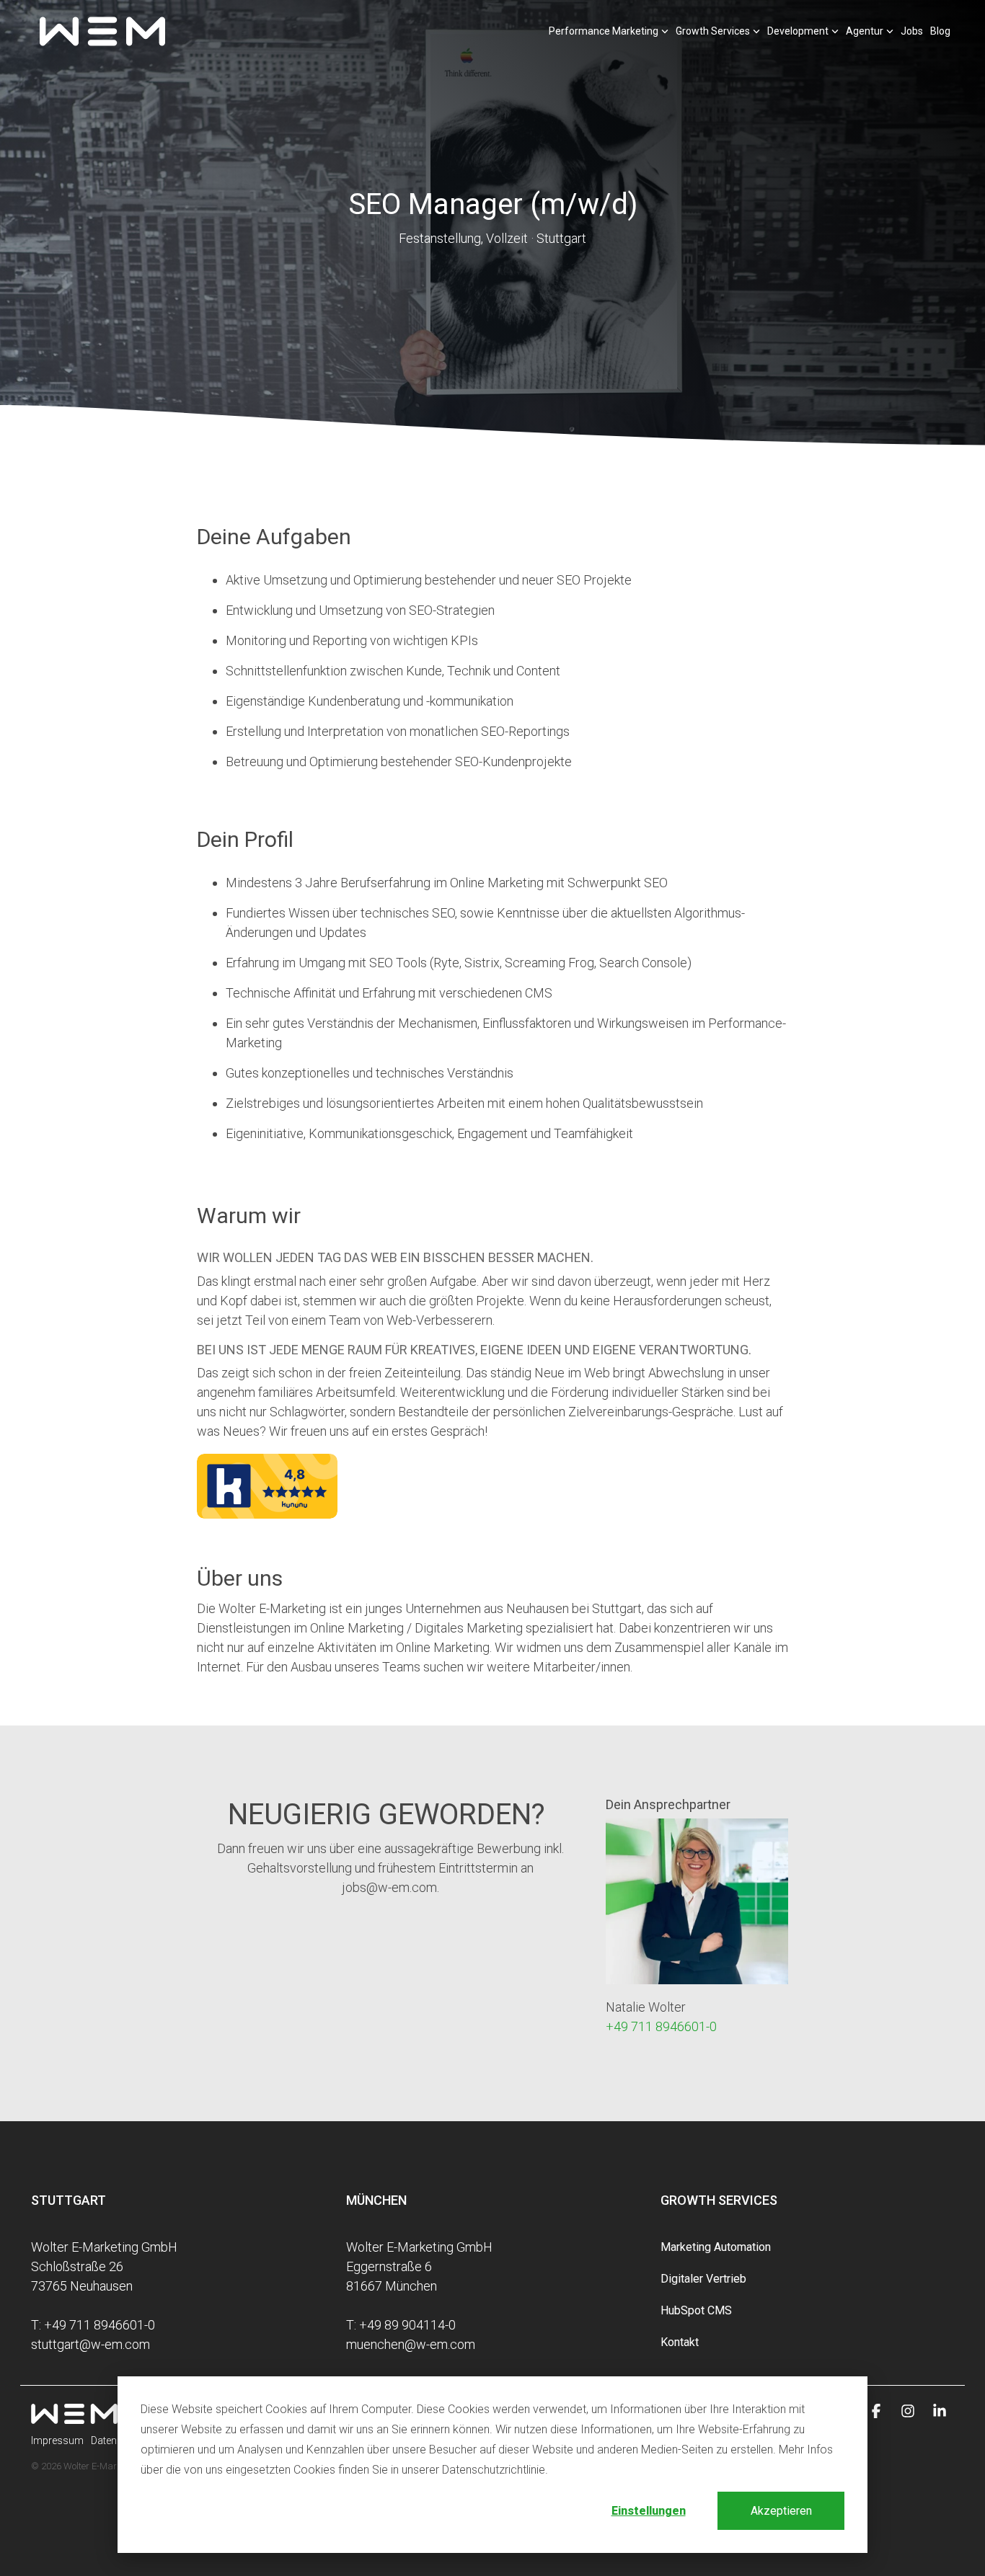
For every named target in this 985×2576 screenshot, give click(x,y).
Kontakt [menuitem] (680, 2342)
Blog (940, 31)
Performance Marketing (604, 31)
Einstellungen (649, 2511)
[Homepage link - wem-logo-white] (74, 2416)
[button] (878, 2412)
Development (798, 31)
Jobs (912, 31)
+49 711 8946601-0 (661, 2026)
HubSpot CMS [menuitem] (696, 2310)
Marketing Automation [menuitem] (716, 2247)
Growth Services (713, 31)
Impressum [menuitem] (57, 2440)
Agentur (865, 31)
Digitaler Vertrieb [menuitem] (703, 2279)
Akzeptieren (781, 2511)
